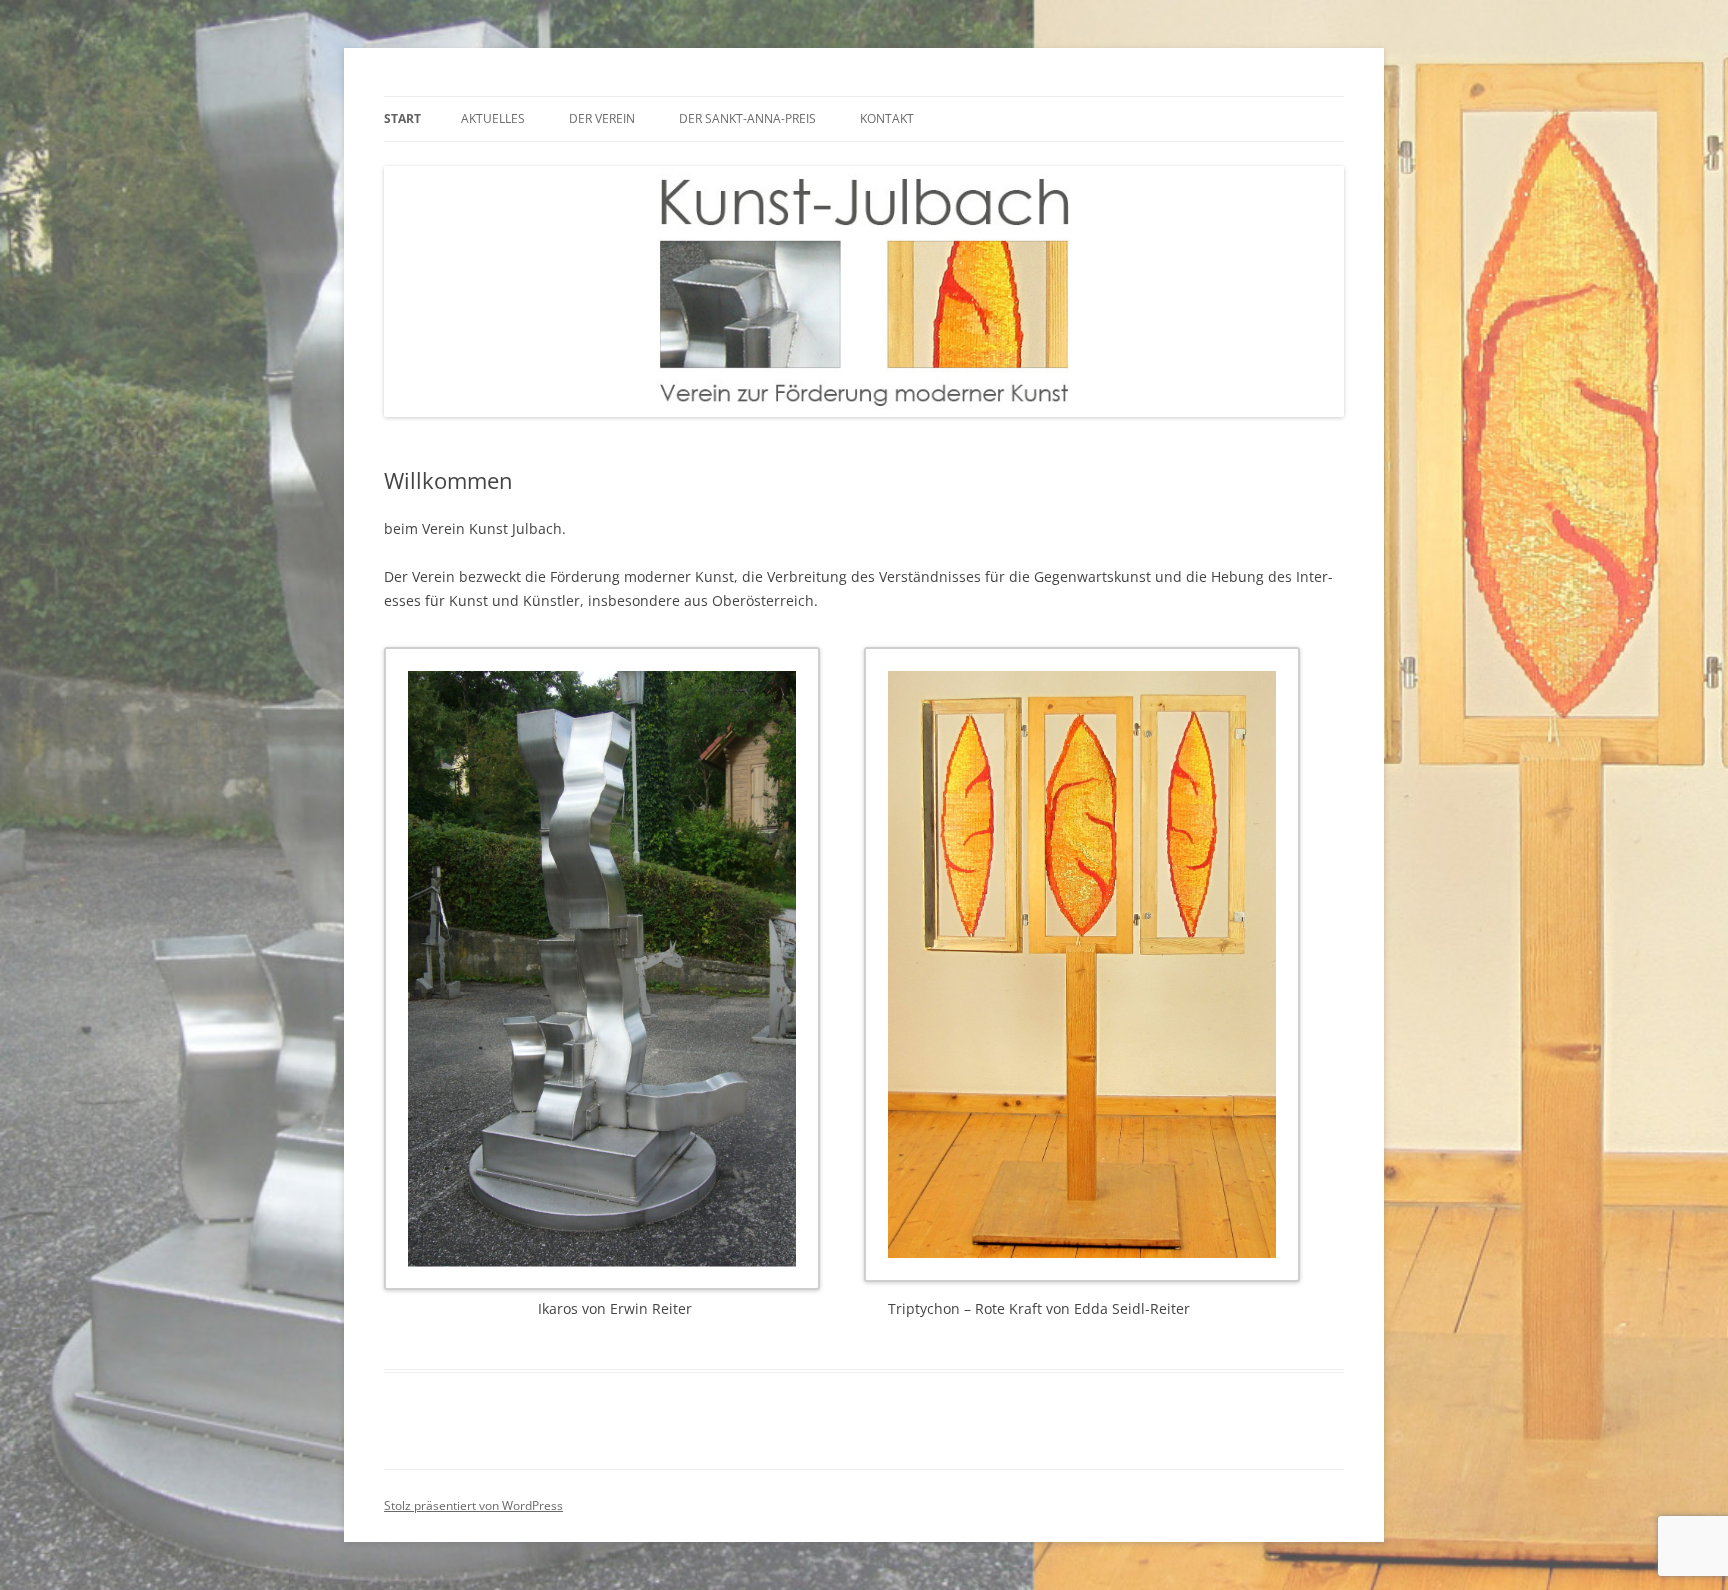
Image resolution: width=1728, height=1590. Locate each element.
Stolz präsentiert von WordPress (473, 1505)
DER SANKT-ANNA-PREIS (747, 118)
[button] (624, 972)
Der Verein (602, 118)
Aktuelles (493, 118)
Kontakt (887, 118)
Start (402, 118)
